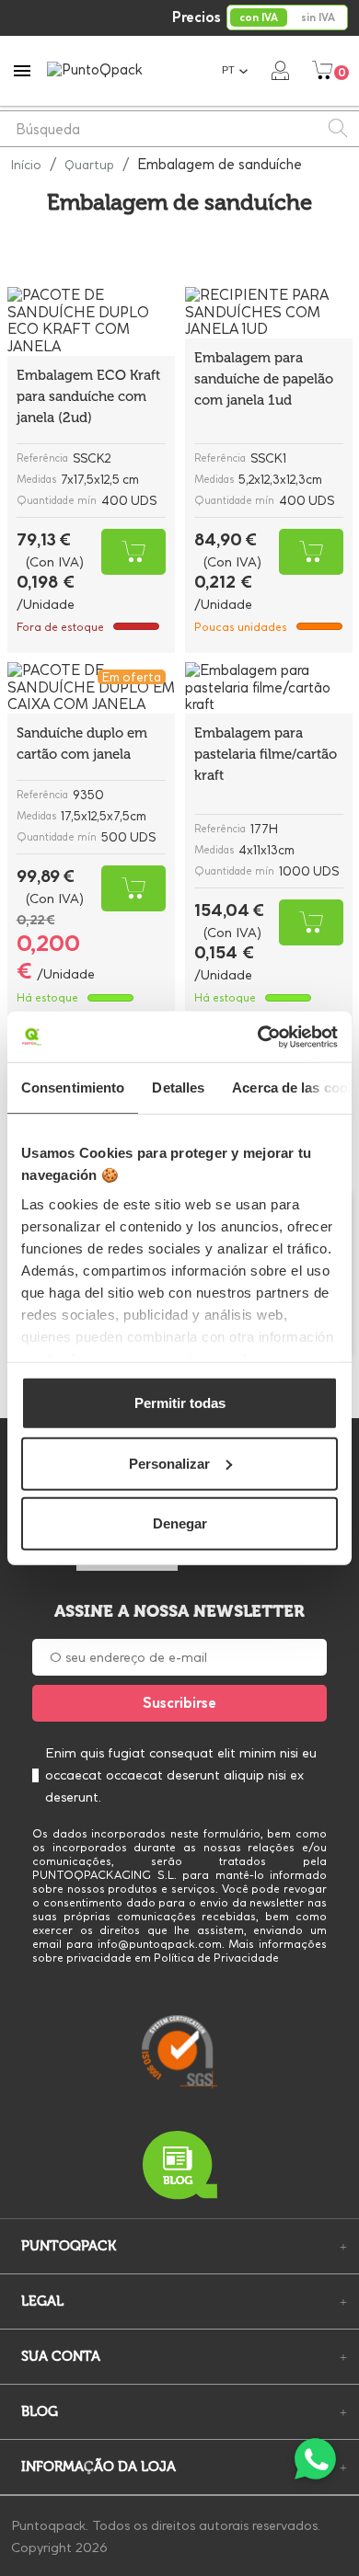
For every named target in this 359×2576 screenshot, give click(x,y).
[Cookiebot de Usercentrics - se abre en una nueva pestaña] (258, 1036)
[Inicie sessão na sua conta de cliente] (280, 70)
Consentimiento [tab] (73, 1088)
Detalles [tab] (178, 1088)
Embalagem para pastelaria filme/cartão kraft (266, 754)
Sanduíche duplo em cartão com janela (82, 744)
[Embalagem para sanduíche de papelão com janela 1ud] (269, 313)
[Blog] (179, 2165)
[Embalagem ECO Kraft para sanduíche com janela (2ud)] (91, 321)
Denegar (180, 1523)
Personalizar (169, 1463)
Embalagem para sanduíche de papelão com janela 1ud (264, 379)
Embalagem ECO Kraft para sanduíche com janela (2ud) (88, 396)
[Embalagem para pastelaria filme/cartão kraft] (269, 688)
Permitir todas (180, 1403)
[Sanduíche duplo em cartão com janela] (91, 688)
